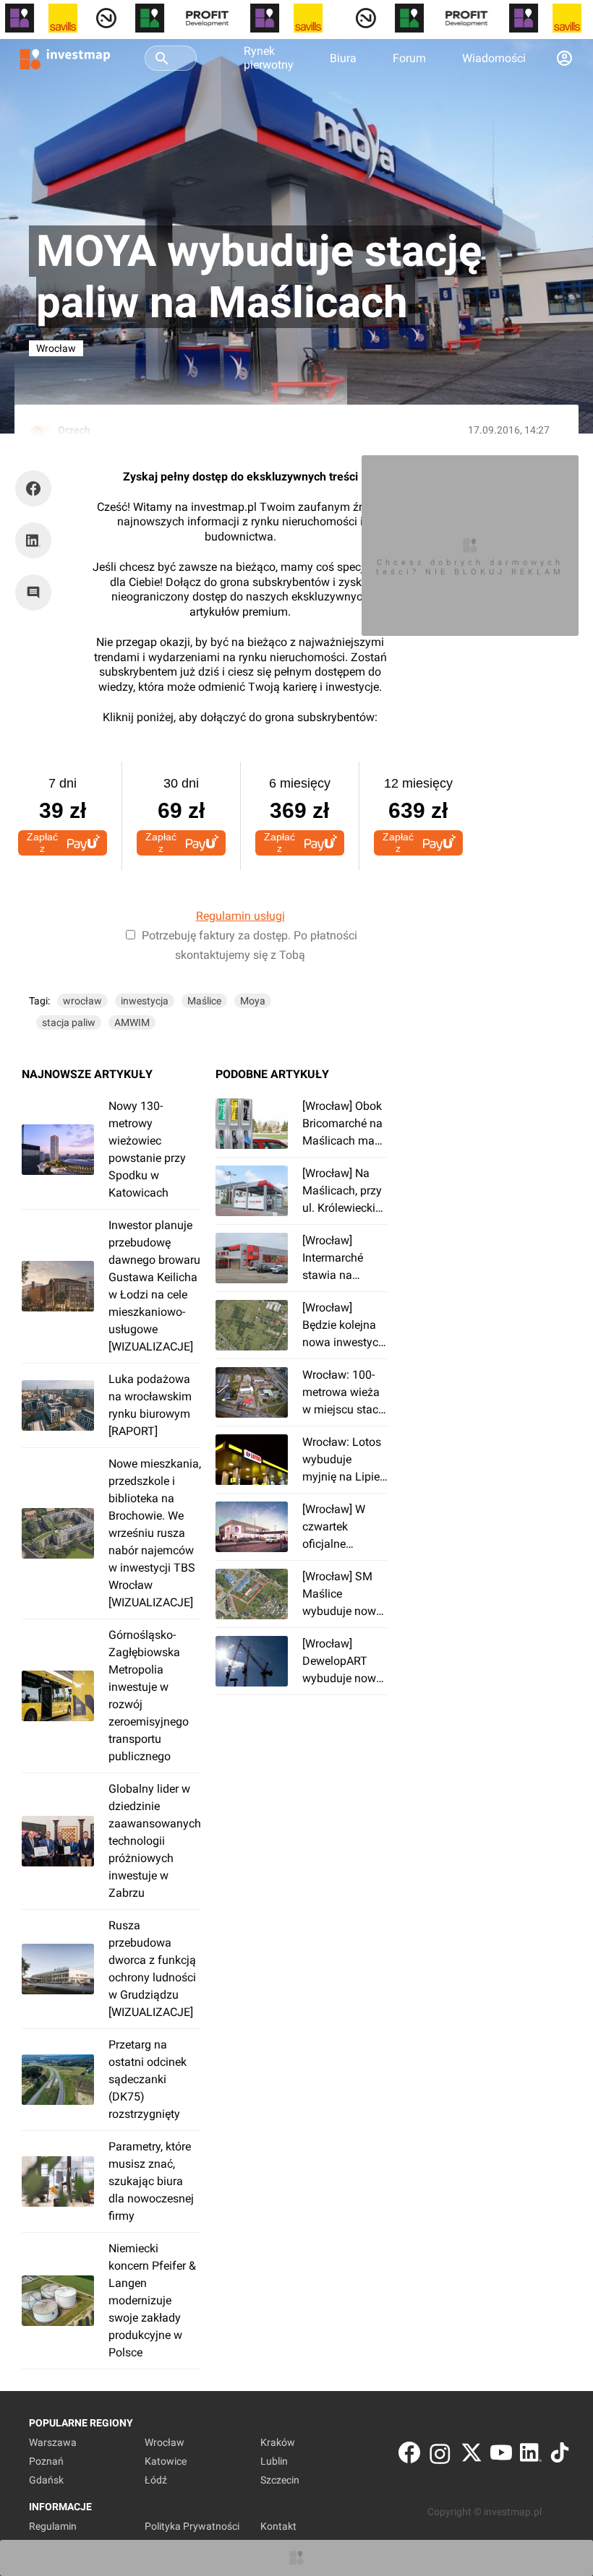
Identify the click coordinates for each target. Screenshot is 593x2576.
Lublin (274, 2461)
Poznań (46, 2461)
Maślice (204, 1001)
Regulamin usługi (240, 916)
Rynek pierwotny (269, 58)
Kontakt (278, 2526)
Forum (409, 58)
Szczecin (280, 2480)
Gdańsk (46, 2480)
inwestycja (145, 1001)
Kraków (278, 2442)
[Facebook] (409, 2456)
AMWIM (132, 1022)
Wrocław (165, 2442)
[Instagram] (440, 2456)
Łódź (156, 2480)
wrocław (82, 1001)
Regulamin (53, 2526)
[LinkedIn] (531, 2456)
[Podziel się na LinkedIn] (33, 540)
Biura (343, 58)
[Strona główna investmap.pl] (65, 58)
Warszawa (53, 2442)
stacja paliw (69, 1022)
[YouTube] (501, 2456)
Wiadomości (494, 58)
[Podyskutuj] (37, 593)
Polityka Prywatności (192, 2526)
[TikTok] (560, 2456)
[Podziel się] (37, 488)
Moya (253, 1001)
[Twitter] (472, 2456)
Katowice (166, 2461)
